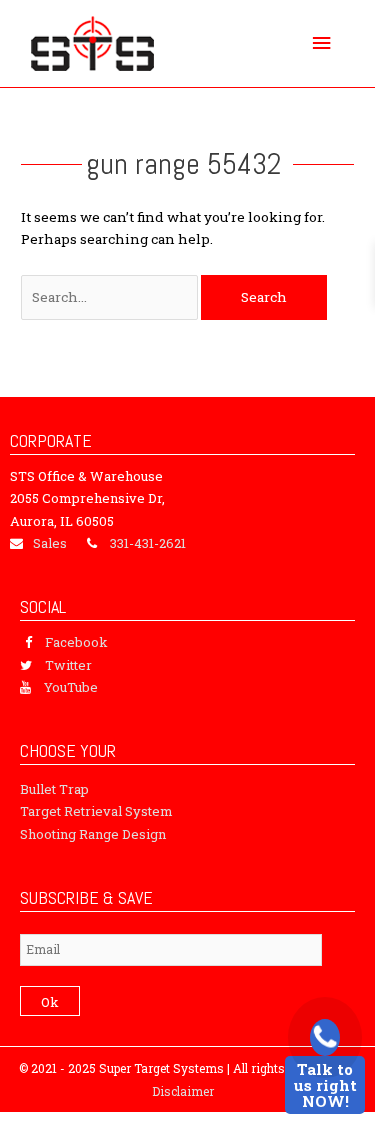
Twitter (68, 665)
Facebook (76, 642)
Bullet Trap (54, 789)
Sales (50, 543)
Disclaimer (183, 1091)
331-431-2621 (148, 543)
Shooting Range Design (93, 834)
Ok (50, 1002)
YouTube (71, 687)
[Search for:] (111, 297)
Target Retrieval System (96, 811)
